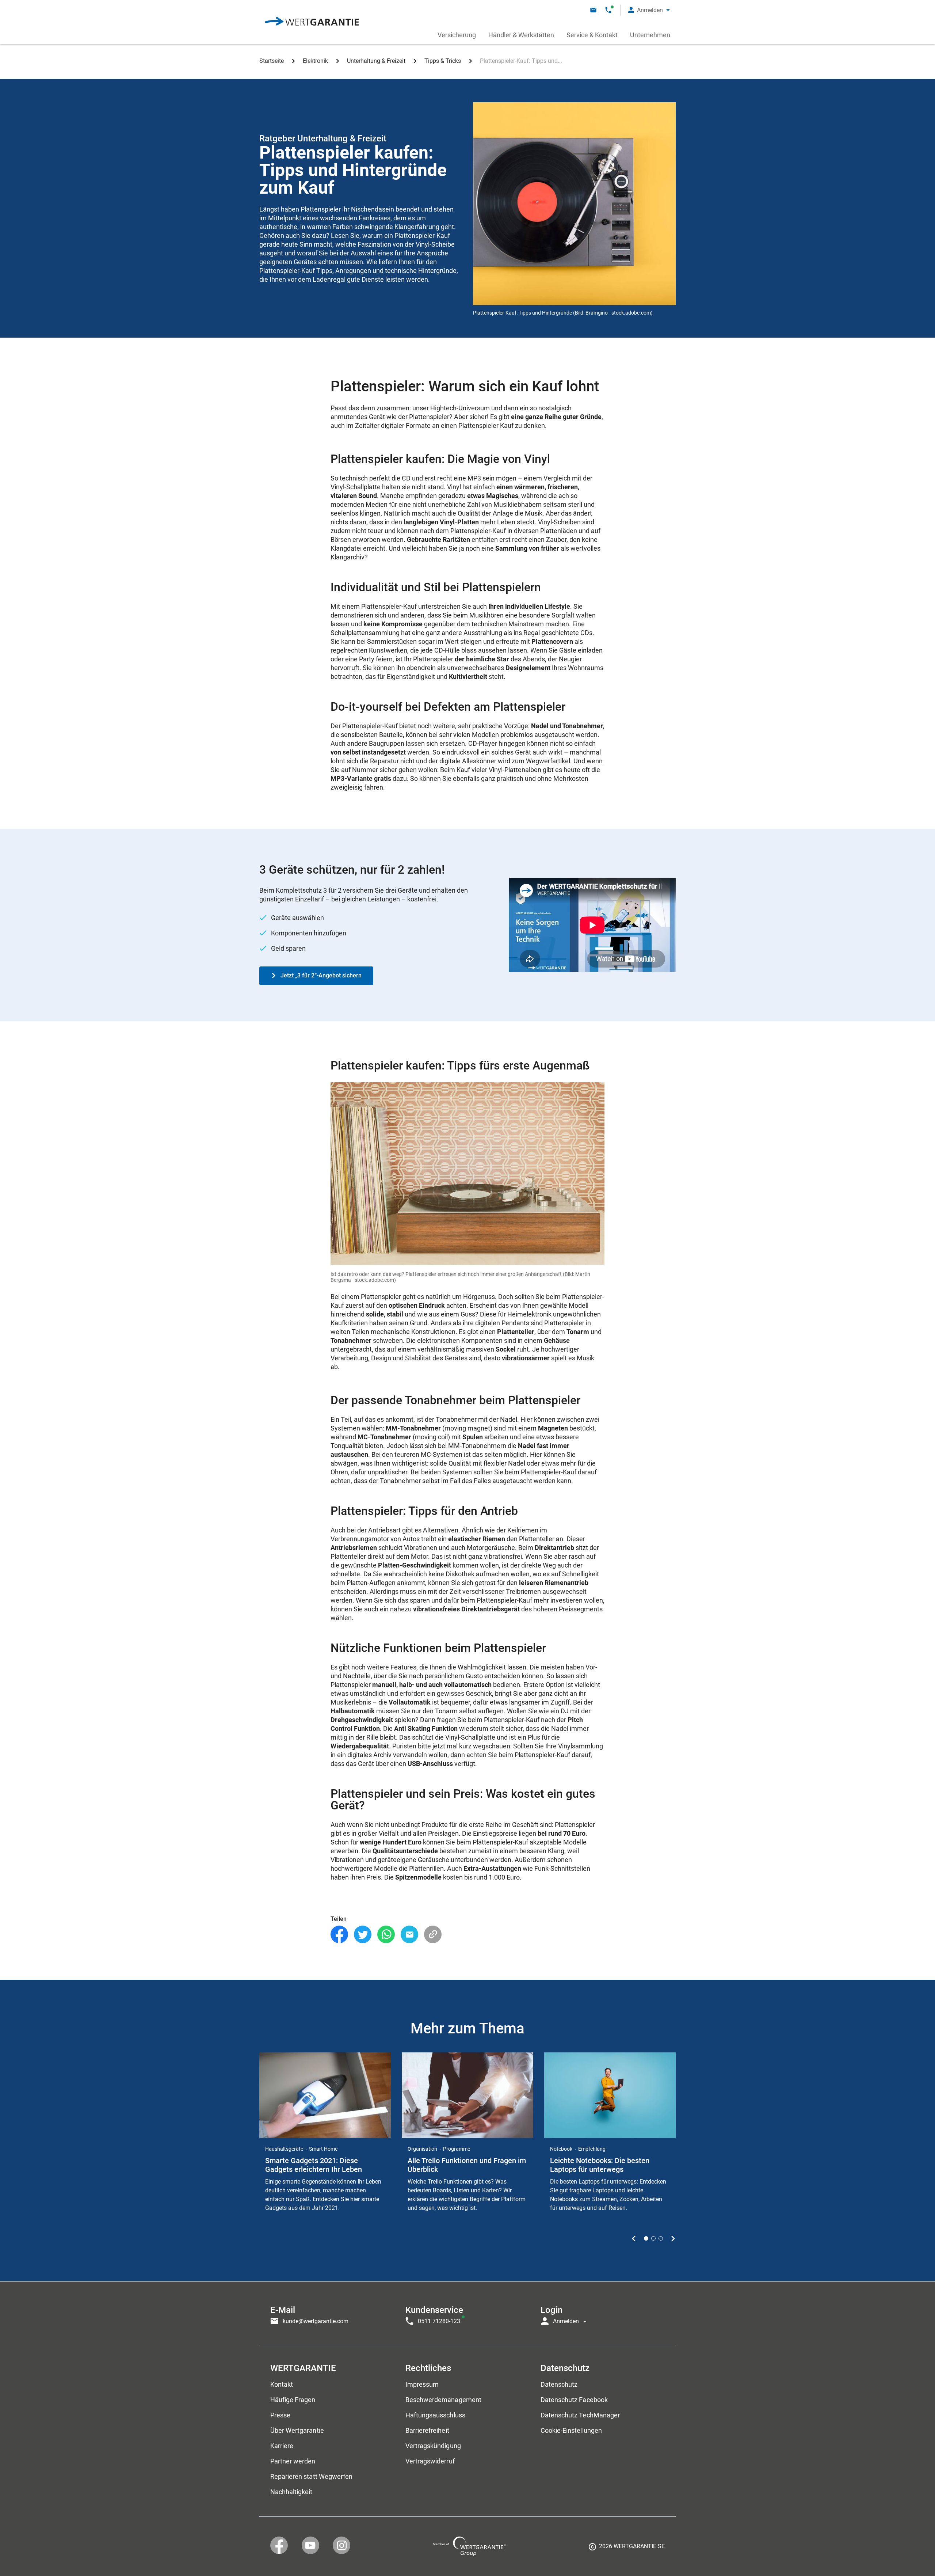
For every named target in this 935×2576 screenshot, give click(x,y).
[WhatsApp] (386, 1935)
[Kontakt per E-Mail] (593, 10)
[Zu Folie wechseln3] (661, 2238)
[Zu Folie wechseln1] (646, 2238)
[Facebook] (339, 1935)
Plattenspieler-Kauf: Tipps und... (521, 61)
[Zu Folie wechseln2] (653, 2238)
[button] (649, 10)
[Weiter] (673, 2238)
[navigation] (467, 2314)
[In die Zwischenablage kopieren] (433, 1935)
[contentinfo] (627, 2549)
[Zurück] (634, 2238)
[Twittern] (363, 1935)
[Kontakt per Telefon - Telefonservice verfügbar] (608, 10)
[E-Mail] (409, 1935)
